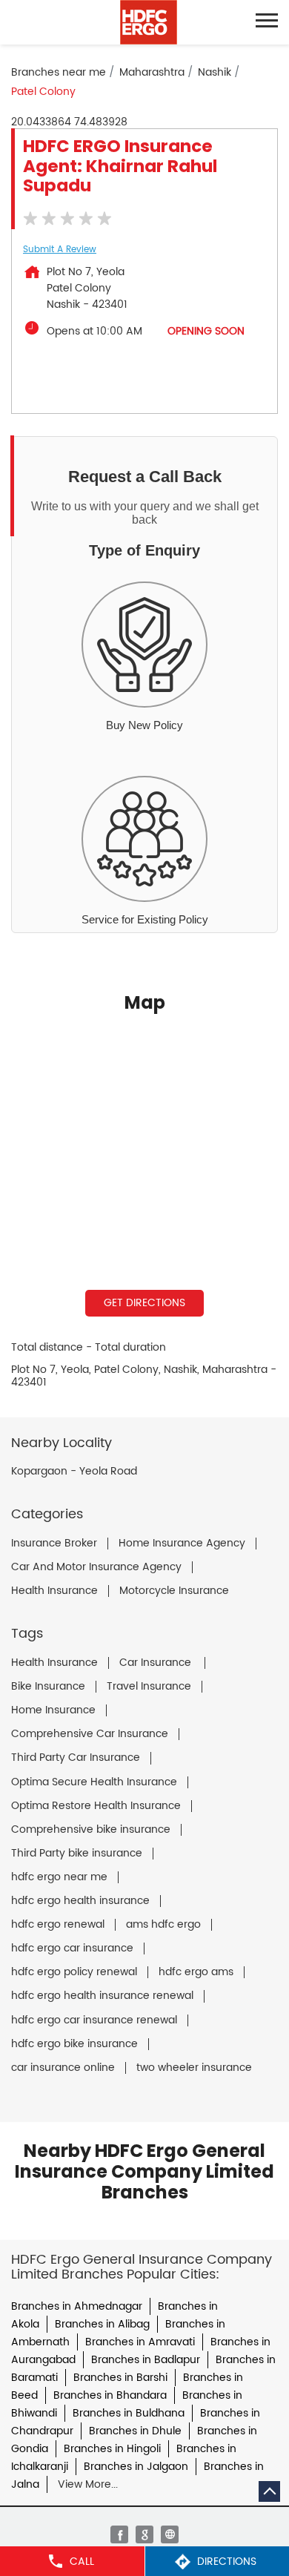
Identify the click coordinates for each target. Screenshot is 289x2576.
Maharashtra (152, 72)
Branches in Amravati (140, 2342)
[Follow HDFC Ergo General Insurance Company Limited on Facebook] (119, 2534)
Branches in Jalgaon (136, 2467)
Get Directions (144, 1303)
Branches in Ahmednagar (77, 2306)
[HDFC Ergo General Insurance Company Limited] (149, 22)
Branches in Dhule (135, 2431)
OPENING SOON (206, 331)
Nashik (215, 72)
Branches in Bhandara (110, 2395)
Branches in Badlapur (146, 2360)
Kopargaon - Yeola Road (74, 1472)
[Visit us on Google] (144, 2534)
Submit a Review (60, 250)
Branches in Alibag (102, 2324)
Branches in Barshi (120, 2378)
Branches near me (59, 72)
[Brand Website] (170, 2534)
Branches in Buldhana (129, 2413)
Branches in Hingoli (112, 2449)
